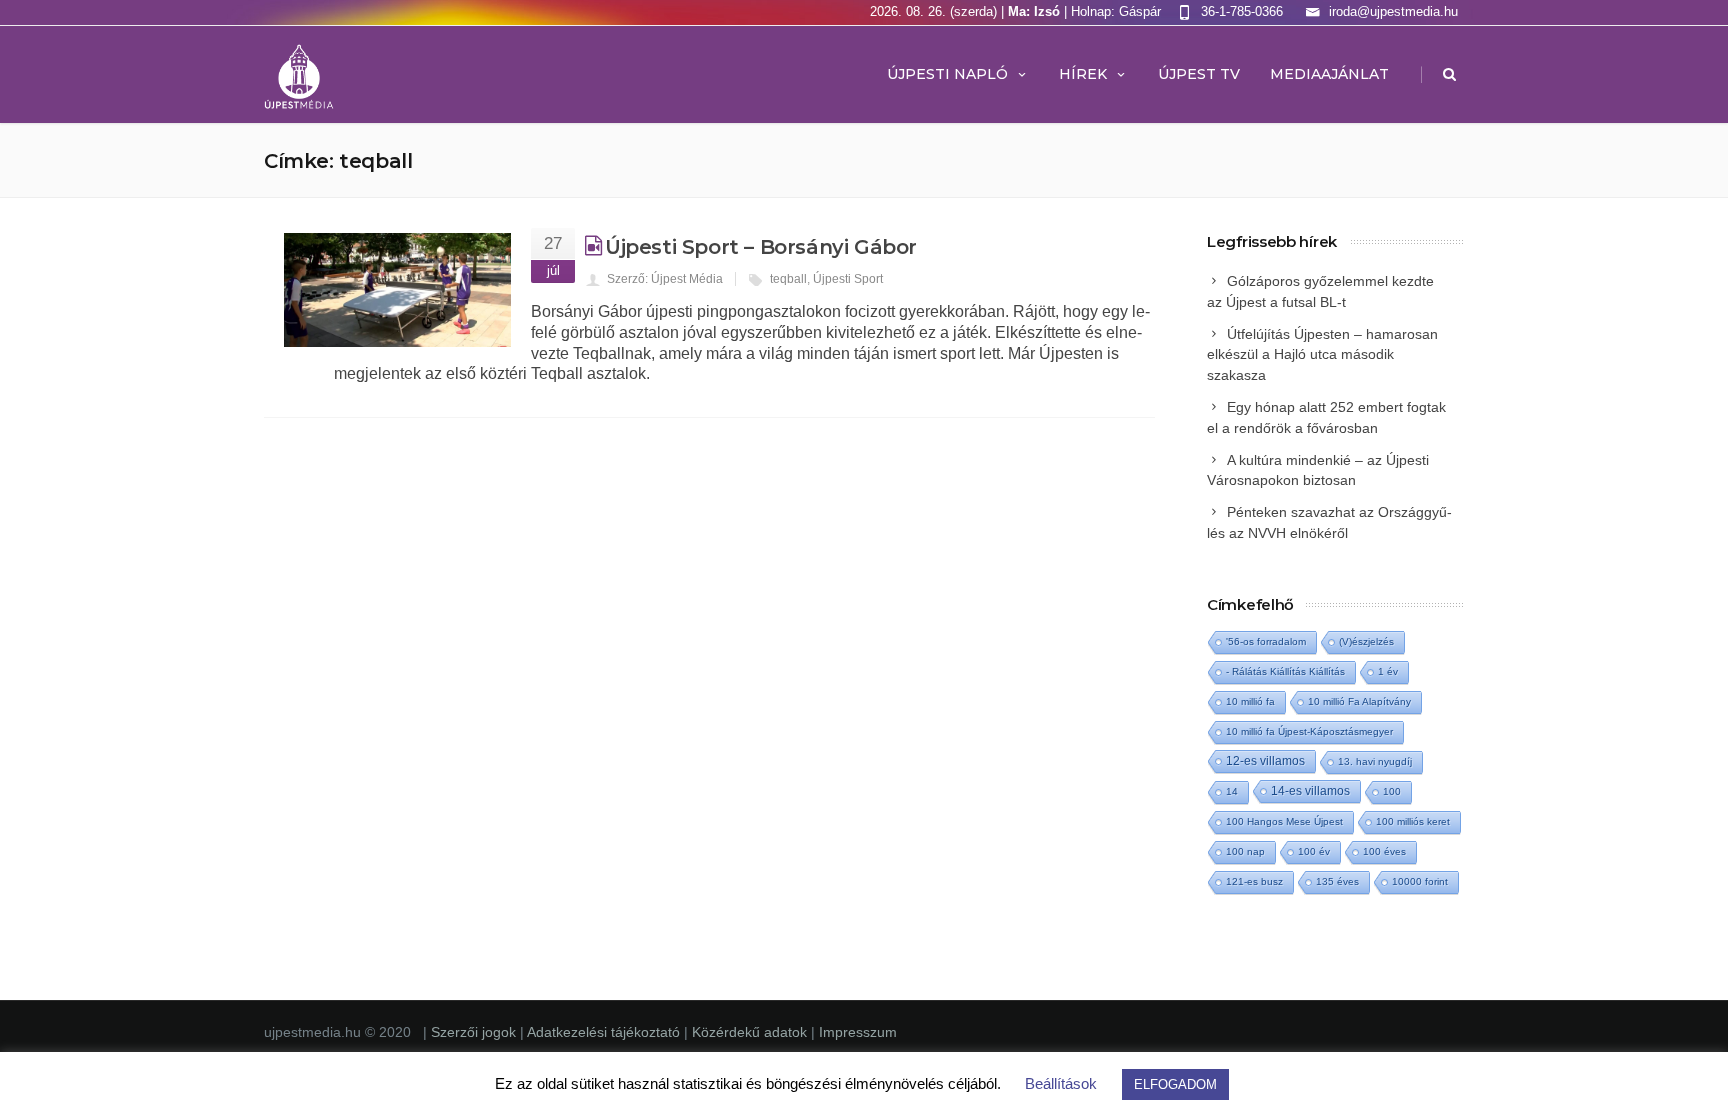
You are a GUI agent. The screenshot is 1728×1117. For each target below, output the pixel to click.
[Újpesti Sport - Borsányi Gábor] (397, 290)
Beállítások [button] (1061, 1083)
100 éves (1384, 851)
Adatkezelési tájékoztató (605, 1032)
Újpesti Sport (848, 279)
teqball (788, 279)
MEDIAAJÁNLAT (1329, 74)
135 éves (1337, 881)
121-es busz (1254, 881)
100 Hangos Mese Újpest (1284, 821)
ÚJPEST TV (1199, 74)
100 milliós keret (1413, 821)
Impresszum (858, 1032)
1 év (1388, 671)
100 (1392, 791)
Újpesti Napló (947, 74)
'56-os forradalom (1266, 641)
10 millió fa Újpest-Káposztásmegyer (1309, 731)
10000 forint (1420, 881)
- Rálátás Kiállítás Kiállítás (1285, 671)
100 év (1314, 851)
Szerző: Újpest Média (665, 279)
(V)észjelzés (1366, 641)
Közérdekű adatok (749, 1032)
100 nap (1245, 851)
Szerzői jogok (475, 1032)
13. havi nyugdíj (1375, 761)
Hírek (1083, 74)
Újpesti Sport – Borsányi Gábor (761, 247)
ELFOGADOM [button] (1175, 1084)
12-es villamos (1265, 760)
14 (1232, 791)
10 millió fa (1250, 701)
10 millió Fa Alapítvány (1359, 701)
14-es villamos (1310, 791)
